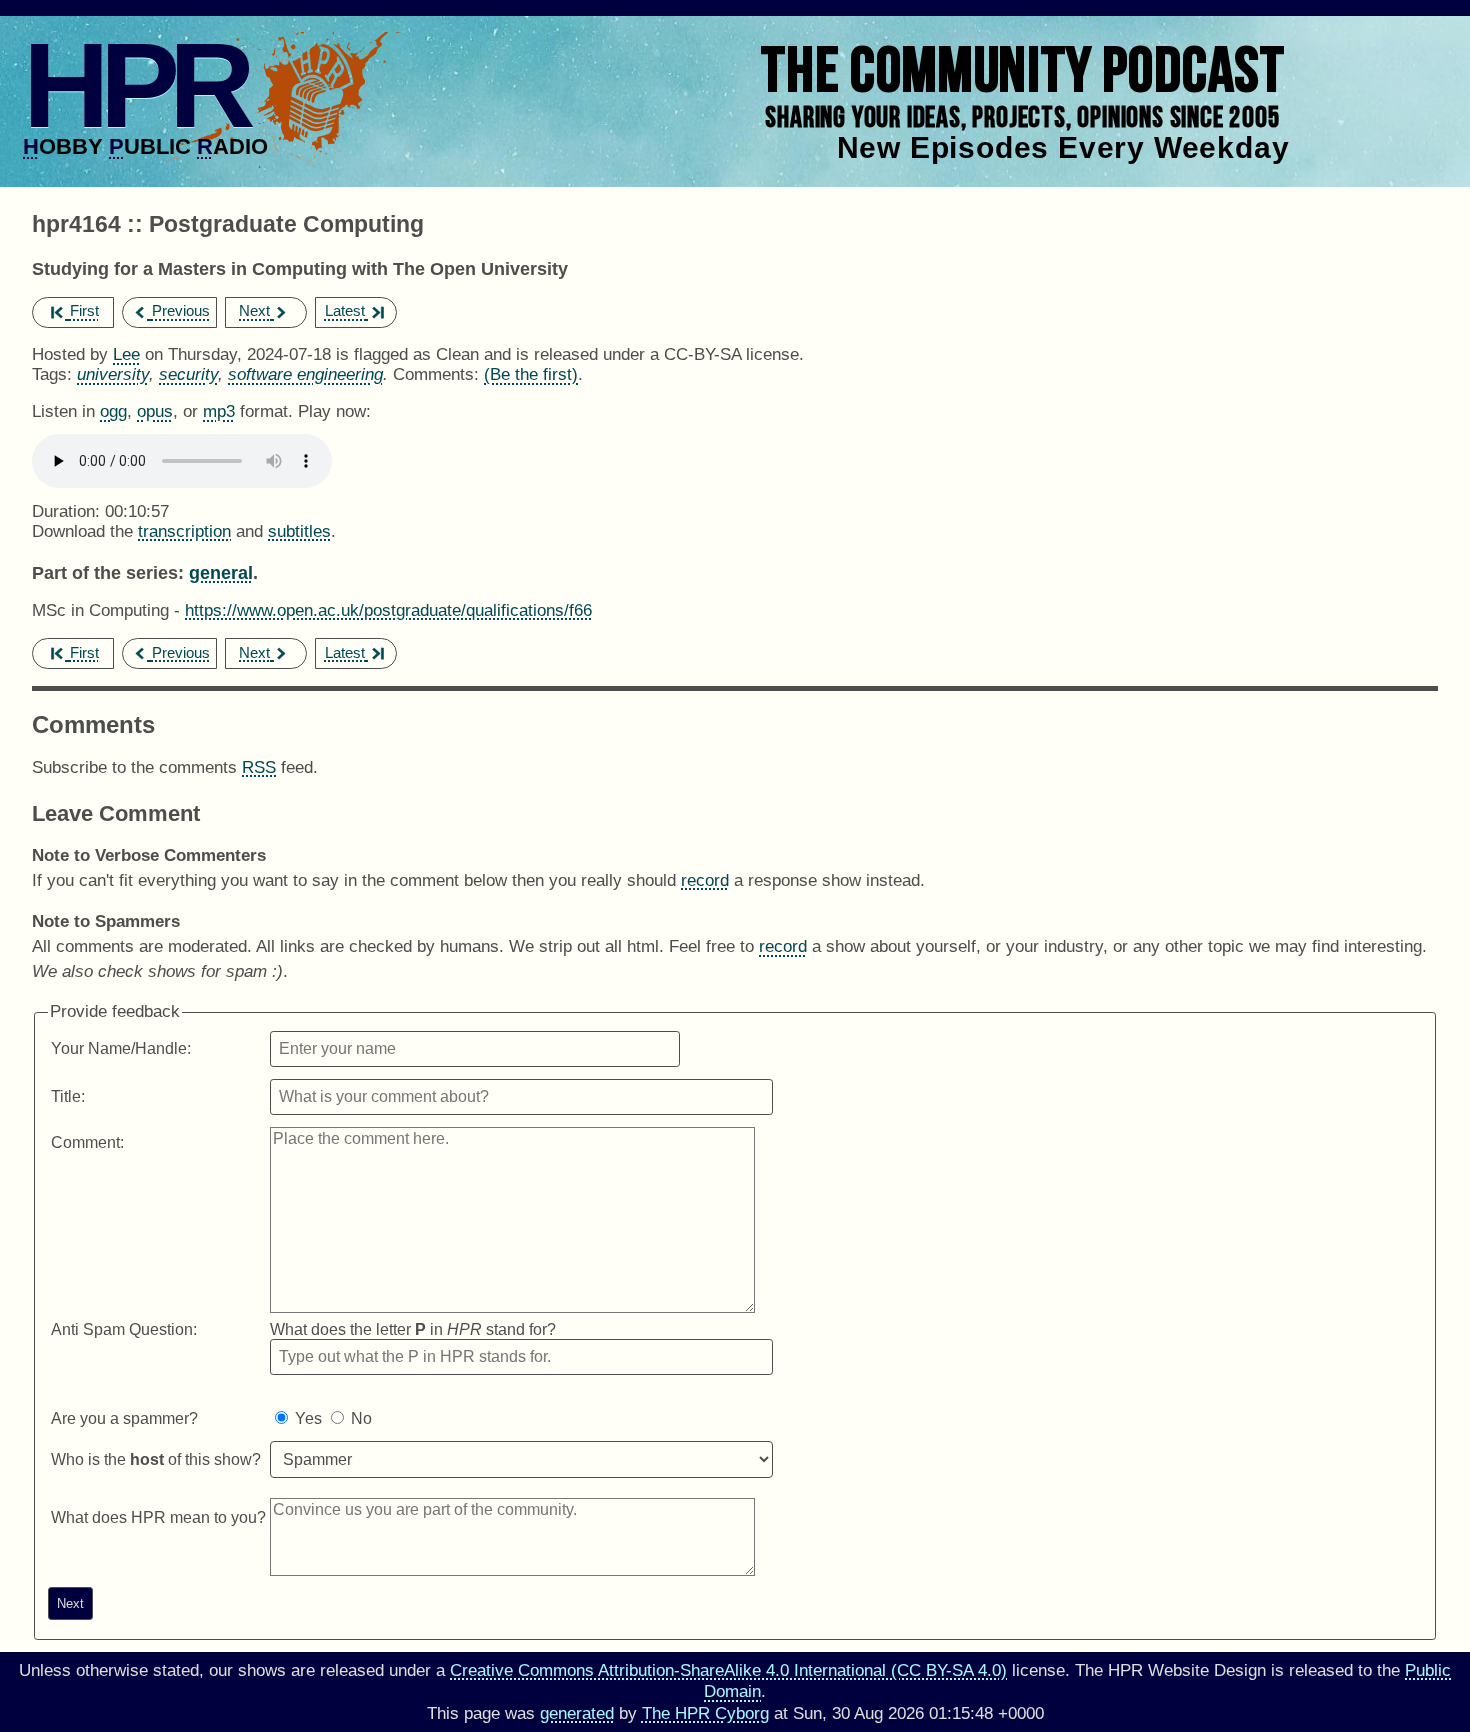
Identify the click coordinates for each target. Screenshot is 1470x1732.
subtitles (299, 531)
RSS (259, 767)
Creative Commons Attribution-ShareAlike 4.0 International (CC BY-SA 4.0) (728, 1670)
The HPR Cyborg (705, 1713)
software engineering (305, 374)
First (84, 310)
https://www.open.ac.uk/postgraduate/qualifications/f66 (388, 610)
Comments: (438, 374)
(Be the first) (531, 374)
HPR (134, 85)
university (113, 374)
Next (254, 310)
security (188, 374)
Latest (345, 310)
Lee (126, 354)
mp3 (219, 411)
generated (577, 1713)
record (705, 880)
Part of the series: (108, 572)
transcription (184, 531)
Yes (308, 1418)
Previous (181, 310)
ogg (113, 411)
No (361, 1418)
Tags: (52, 374)
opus (155, 411)
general (221, 572)
